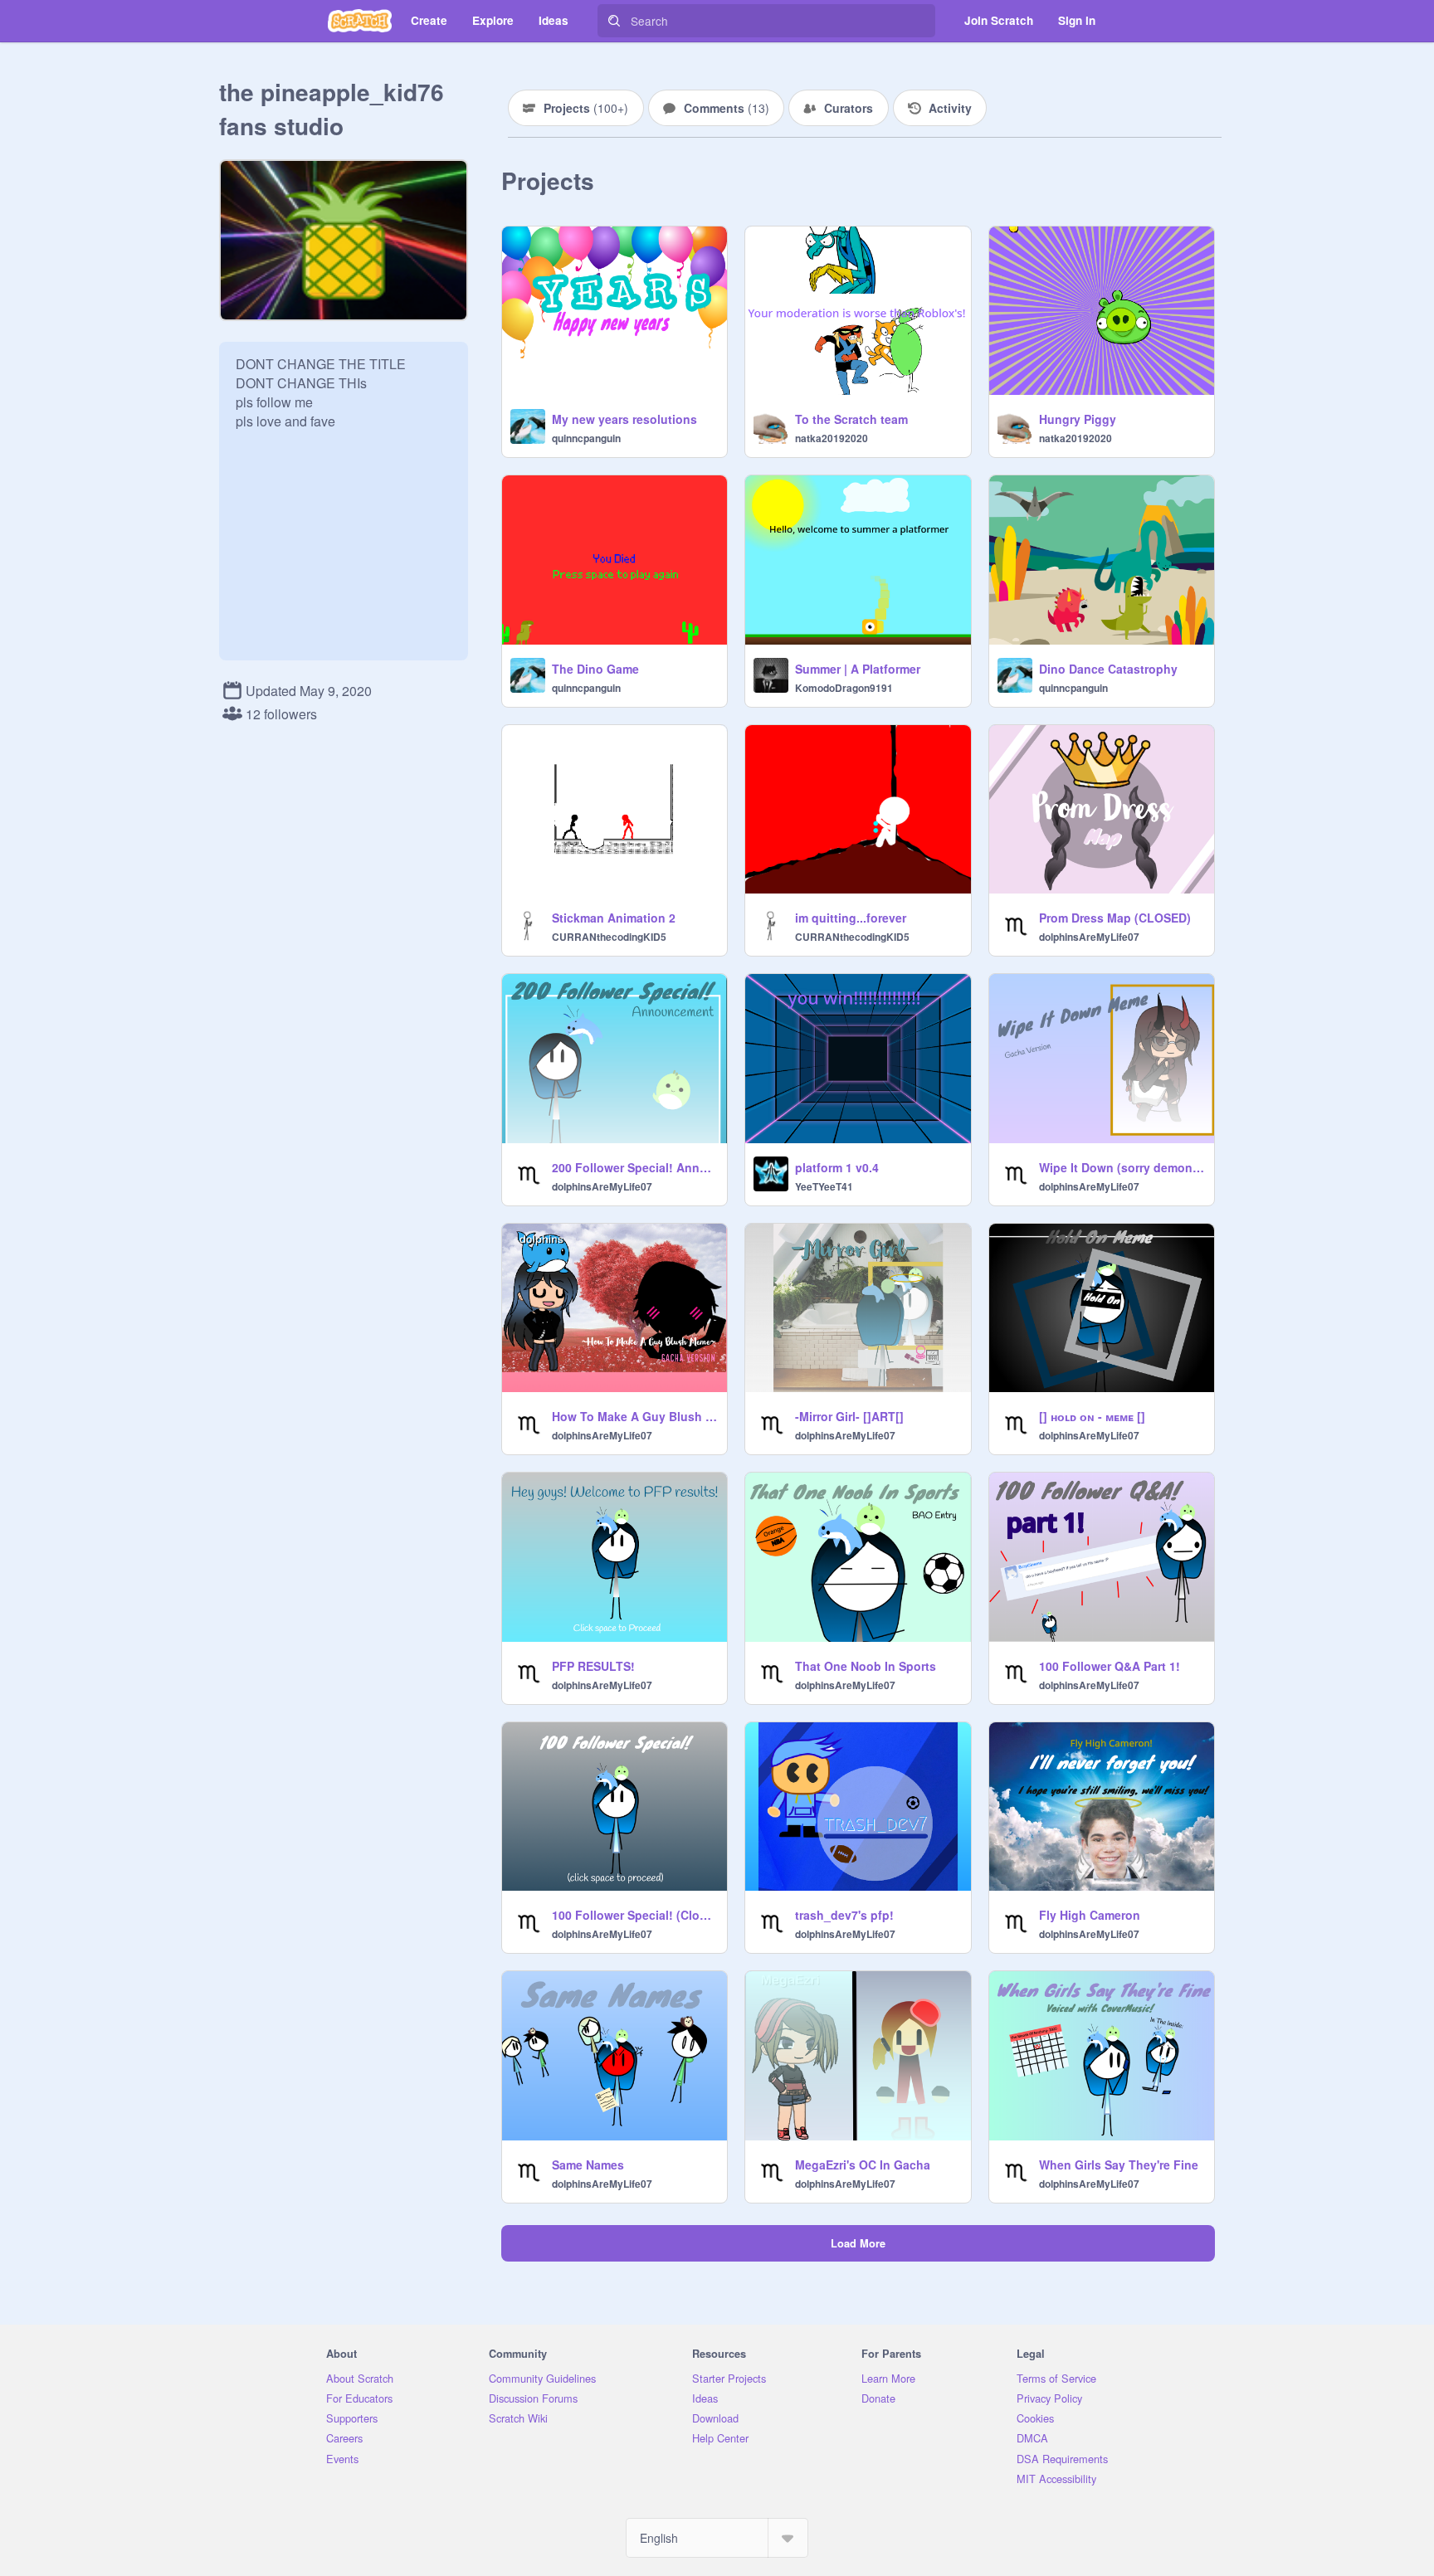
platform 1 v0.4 (837, 1167)
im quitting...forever (851, 918)
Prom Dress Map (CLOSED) (1115, 918)
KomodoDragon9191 (844, 688)
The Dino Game (595, 669)
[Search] (614, 21)
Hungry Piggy (1078, 419)
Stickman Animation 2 (614, 918)
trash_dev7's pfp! (844, 1915)
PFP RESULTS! (593, 1666)
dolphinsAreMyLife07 (1089, 937)
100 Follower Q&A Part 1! (1110, 1666)
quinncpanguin (586, 438)
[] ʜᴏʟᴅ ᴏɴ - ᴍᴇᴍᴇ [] (1092, 1416)
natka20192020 (832, 438)
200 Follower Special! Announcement (634, 1167)
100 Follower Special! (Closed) (634, 1915)
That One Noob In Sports (866, 1666)
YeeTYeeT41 (824, 1186)
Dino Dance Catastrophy (1108, 669)
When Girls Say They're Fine (1119, 2165)
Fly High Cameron (1090, 1915)
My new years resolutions (624, 419)
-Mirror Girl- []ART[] (849, 1416)
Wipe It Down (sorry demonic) (1122, 1167)
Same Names (588, 2165)
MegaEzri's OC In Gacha (863, 2165)
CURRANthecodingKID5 (609, 937)
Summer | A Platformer (858, 669)
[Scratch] (360, 21)
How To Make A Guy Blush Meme (634, 1416)
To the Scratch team (851, 419)
